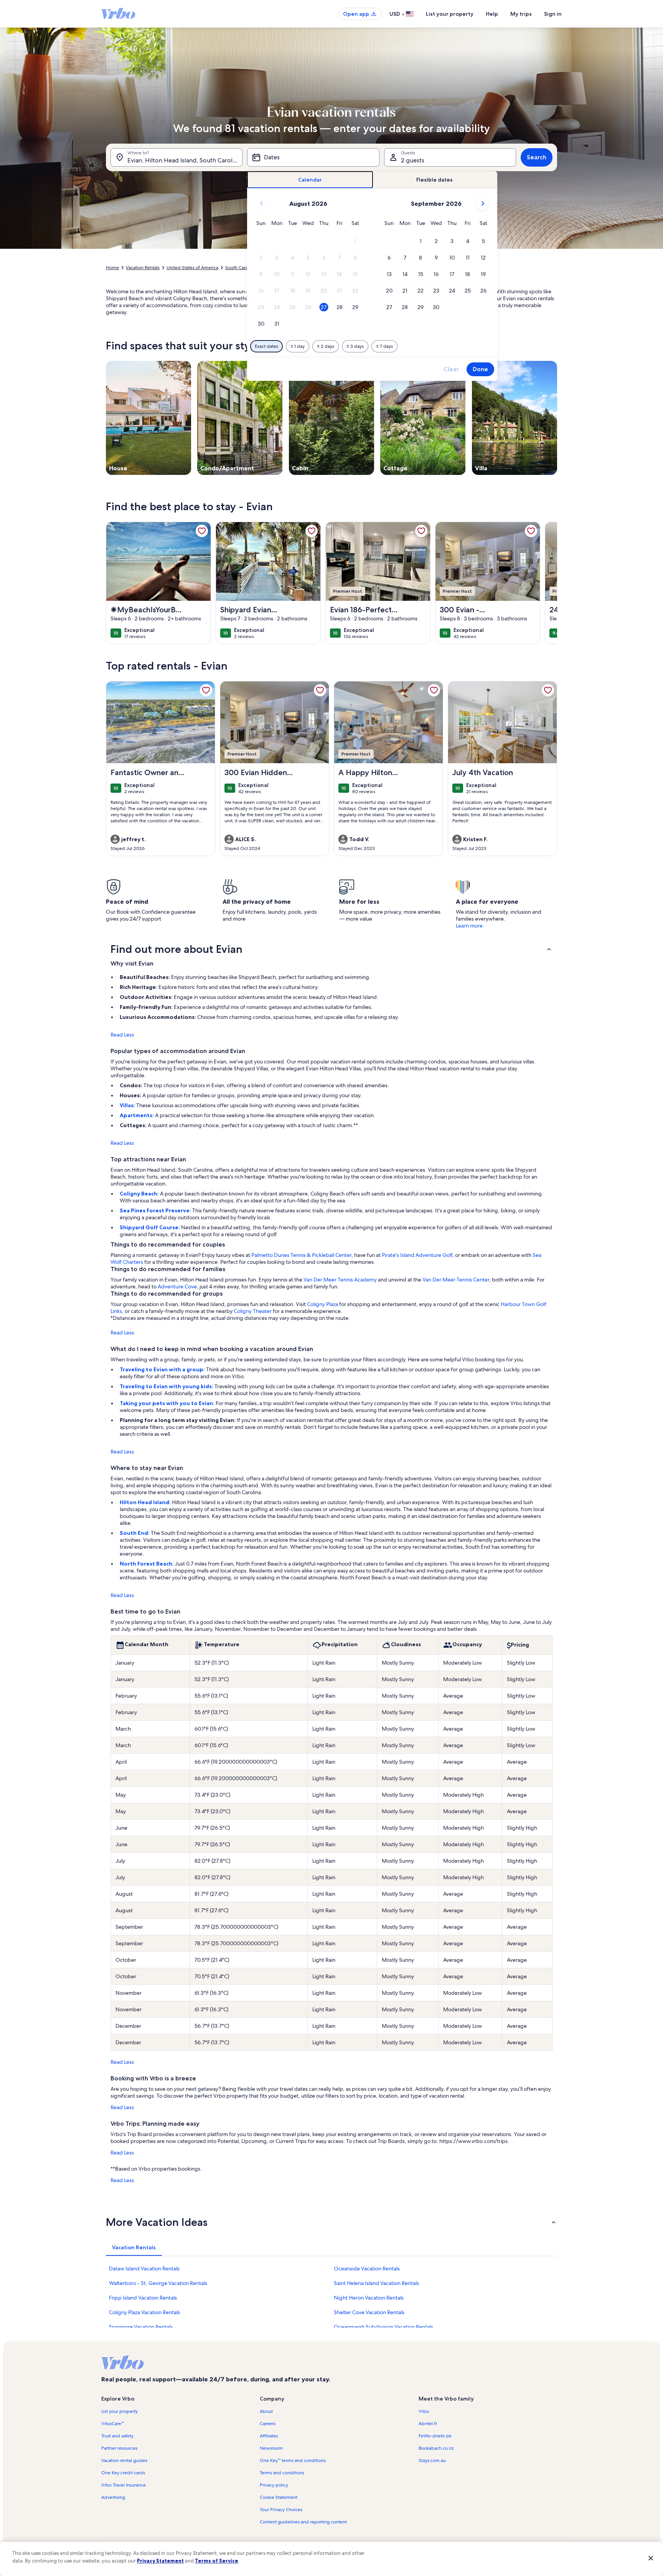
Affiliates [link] (269, 2436)
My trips (521, 14)
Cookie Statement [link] (279, 2497)
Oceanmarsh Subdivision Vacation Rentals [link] (383, 2327)
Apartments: (137, 1115)
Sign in (553, 14)
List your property (450, 14)
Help (492, 14)
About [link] (266, 2411)
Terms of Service (217, 2561)
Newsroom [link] (271, 2448)
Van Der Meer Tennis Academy (340, 1280)
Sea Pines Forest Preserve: (156, 1210)
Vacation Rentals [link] (143, 268)
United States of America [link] (192, 268)
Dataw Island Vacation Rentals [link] (144, 2268)
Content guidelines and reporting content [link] (303, 2522)
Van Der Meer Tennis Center (456, 1280)
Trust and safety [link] (117, 2436)
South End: (135, 1533)
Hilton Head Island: (146, 1502)
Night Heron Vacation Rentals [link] (369, 2298)
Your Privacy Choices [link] (281, 2510)
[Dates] (313, 157)
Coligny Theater (253, 1311)
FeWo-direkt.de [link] (435, 2436)
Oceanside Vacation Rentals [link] (367, 2268)
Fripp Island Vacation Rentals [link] (143, 2298)
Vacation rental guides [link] (124, 2460)
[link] (202, 531)
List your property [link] (120, 2411)
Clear (451, 369)
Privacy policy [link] (274, 2485)
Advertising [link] (113, 2497)
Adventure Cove (177, 1286)
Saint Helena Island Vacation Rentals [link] (376, 2283)
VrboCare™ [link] (113, 2424)
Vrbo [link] (424, 2411)
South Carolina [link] (240, 268)
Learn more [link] (469, 926)
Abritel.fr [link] (428, 2424)
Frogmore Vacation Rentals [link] (141, 2327)
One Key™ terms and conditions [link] (293, 2460)
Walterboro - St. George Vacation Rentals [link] (158, 2283)
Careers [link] (268, 2424)
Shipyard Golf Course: (150, 1227)
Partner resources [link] (119, 2448)
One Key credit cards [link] (123, 2473)
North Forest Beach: (147, 1564)
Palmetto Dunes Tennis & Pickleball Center (301, 1255)
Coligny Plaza (322, 1304)
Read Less (122, 1035)
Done (480, 369)
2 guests (413, 160)
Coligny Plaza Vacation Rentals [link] (144, 2312)
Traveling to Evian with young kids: (167, 1386)
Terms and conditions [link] (282, 2473)
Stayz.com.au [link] (432, 2460)
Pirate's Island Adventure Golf (417, 1255)
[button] (355, 241)
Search (537, 157)
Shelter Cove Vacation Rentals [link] (369, 2312)
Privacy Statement (160, 2561)
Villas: (128, 1105)
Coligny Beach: (140, 1194)
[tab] (310, 180)
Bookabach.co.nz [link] (436, 2448)
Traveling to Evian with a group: (163, 1369)
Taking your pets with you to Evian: (168, 1403)
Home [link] (112, 268)
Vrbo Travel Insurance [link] (124, 2485)
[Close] (651, 2558)
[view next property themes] (557, 418)
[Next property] (548, 583)
